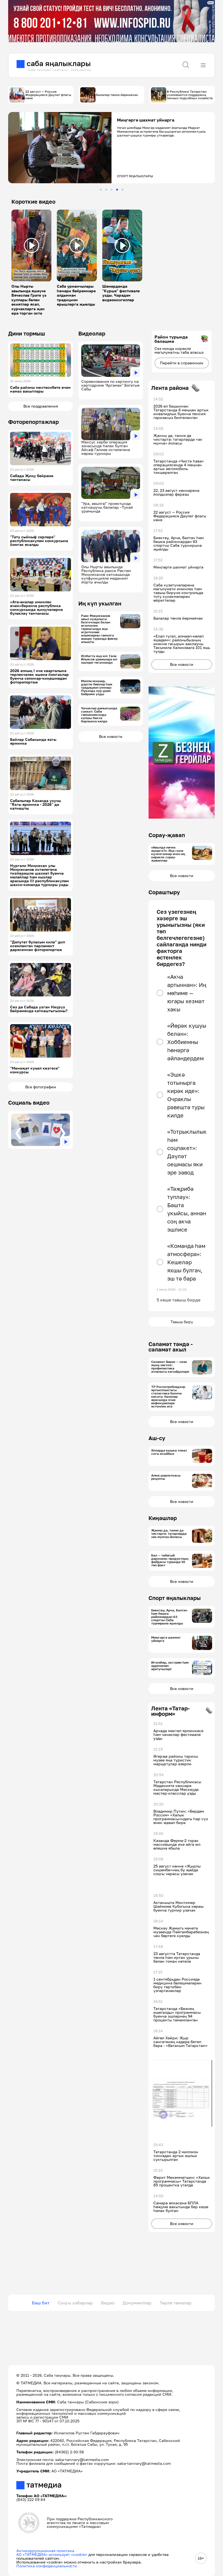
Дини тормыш (27, 333)
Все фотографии (41, 1087)
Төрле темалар (176, 2303)
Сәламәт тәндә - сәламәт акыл (171, 1347)
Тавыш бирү (182, 1322)
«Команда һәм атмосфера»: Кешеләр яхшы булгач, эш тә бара (186, 1262)
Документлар (137, 2303)
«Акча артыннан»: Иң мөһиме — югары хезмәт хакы (187, 993)
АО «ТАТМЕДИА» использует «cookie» (52, 2554)
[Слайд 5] (123, 190)
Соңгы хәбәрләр (75, 2303)
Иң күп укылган (100, 603)
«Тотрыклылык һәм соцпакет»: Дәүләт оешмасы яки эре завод (187, 1152)
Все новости (111, 736)
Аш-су (157, 1438)
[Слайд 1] (101, 190)
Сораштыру (164, 892)
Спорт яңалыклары (175, 1598)
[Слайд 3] (112, 190)
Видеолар (92, 333)
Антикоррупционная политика (45, 2551)
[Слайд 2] (106, 190)
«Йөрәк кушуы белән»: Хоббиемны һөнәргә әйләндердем (187, 1042)
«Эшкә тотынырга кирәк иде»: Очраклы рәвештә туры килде (186, 1095)
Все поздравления (41, 406)
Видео (108, 2303)
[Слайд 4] (117, 190)
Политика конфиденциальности (47, 2566)
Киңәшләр (163, 1518)
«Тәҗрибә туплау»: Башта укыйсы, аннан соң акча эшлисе (187, 1209)
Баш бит (41, 2303)
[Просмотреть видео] (32, 246)
